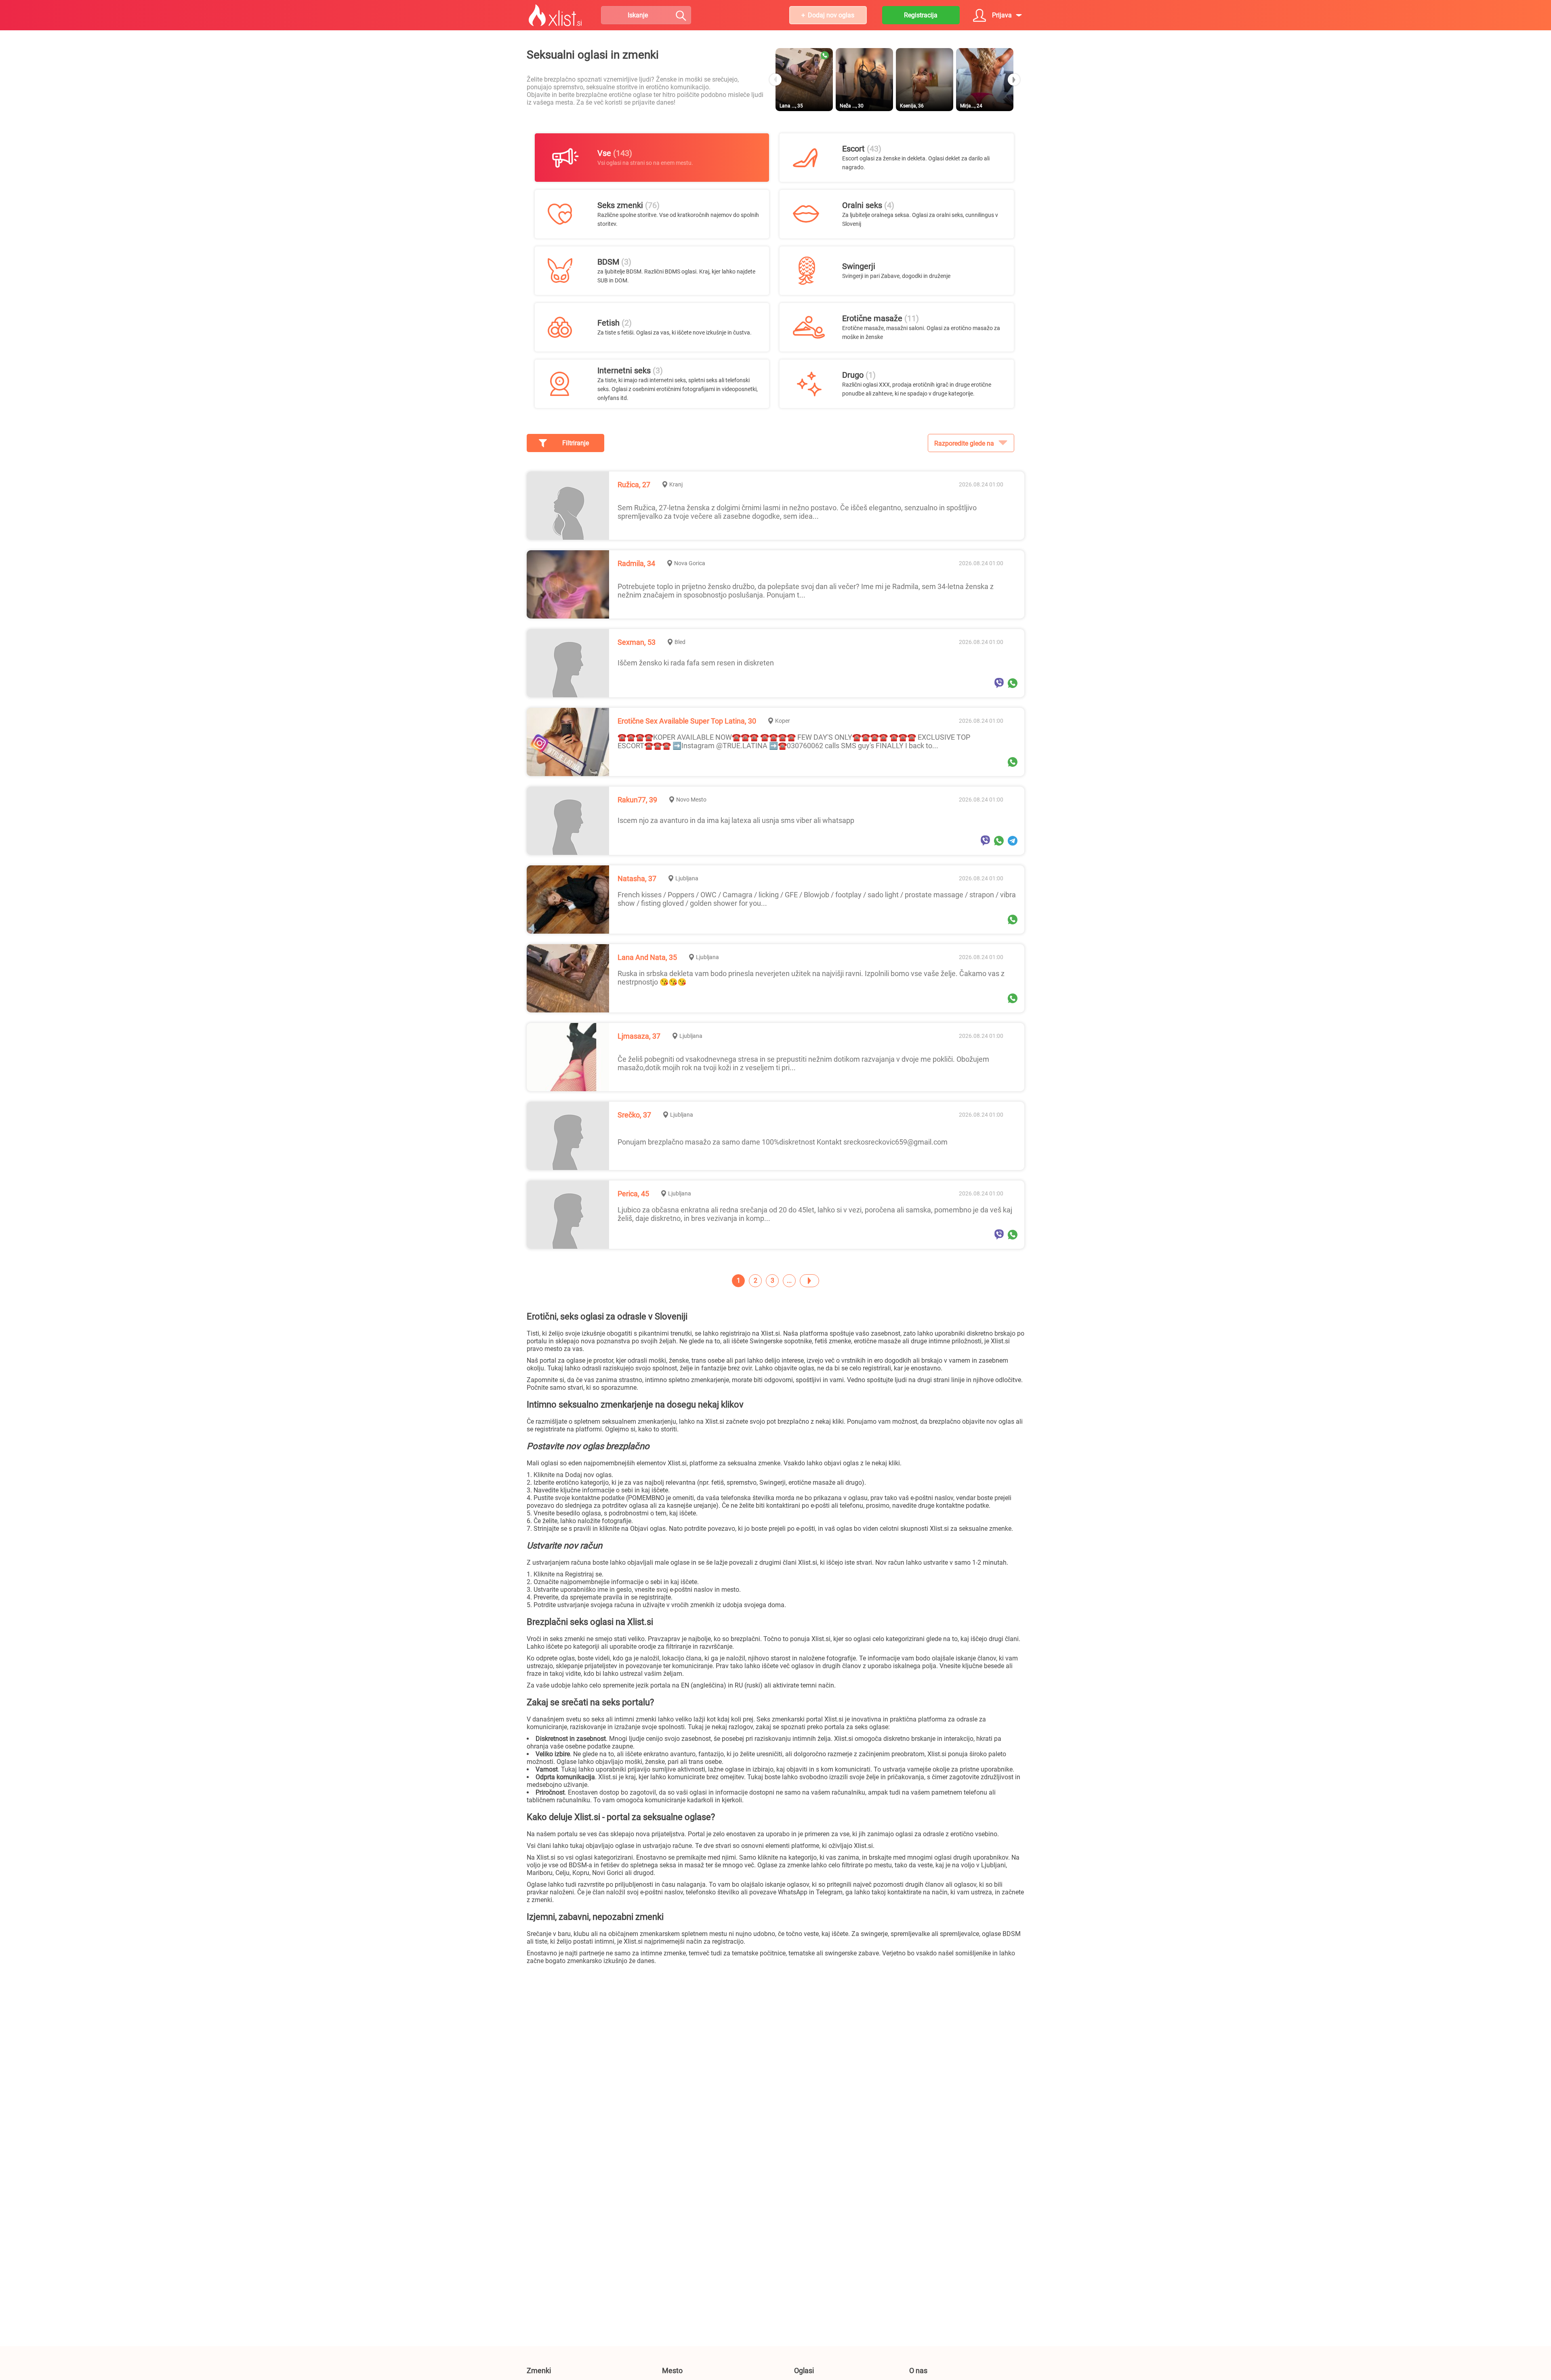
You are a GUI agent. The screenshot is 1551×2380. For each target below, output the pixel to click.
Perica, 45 (633, 1194)
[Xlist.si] (555, 15)
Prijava (1002, 15)
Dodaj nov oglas (831, 15)
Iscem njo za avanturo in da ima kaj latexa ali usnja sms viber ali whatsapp (736, 820)
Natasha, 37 (637, 879)
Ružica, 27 (634, 485)
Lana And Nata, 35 (647, 957)
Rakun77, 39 (637, 800)
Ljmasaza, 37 (639, 1036)
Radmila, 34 (636, 563)
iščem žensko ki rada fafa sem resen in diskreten (696, 663)
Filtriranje (576, 443)
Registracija (921, 15)
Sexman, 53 (637, 642)
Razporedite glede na (964, 443)
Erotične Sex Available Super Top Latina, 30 (687, 721)
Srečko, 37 (634, 1115)
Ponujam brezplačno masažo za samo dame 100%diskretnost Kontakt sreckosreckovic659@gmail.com (783, 1142)
